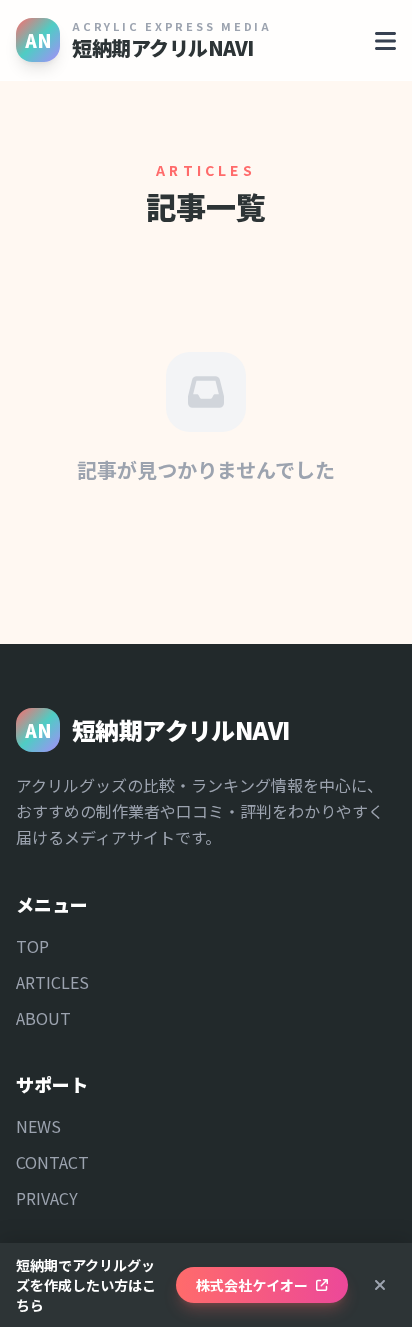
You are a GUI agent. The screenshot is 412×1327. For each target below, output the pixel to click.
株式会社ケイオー (252, 1285)
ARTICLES (52, 982)
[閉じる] (380, 1285)
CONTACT (52, 1162)
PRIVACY (47, 1198)
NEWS (38, 1126)
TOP (32, 946)
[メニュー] (385, 40)
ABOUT (43, 1018)
